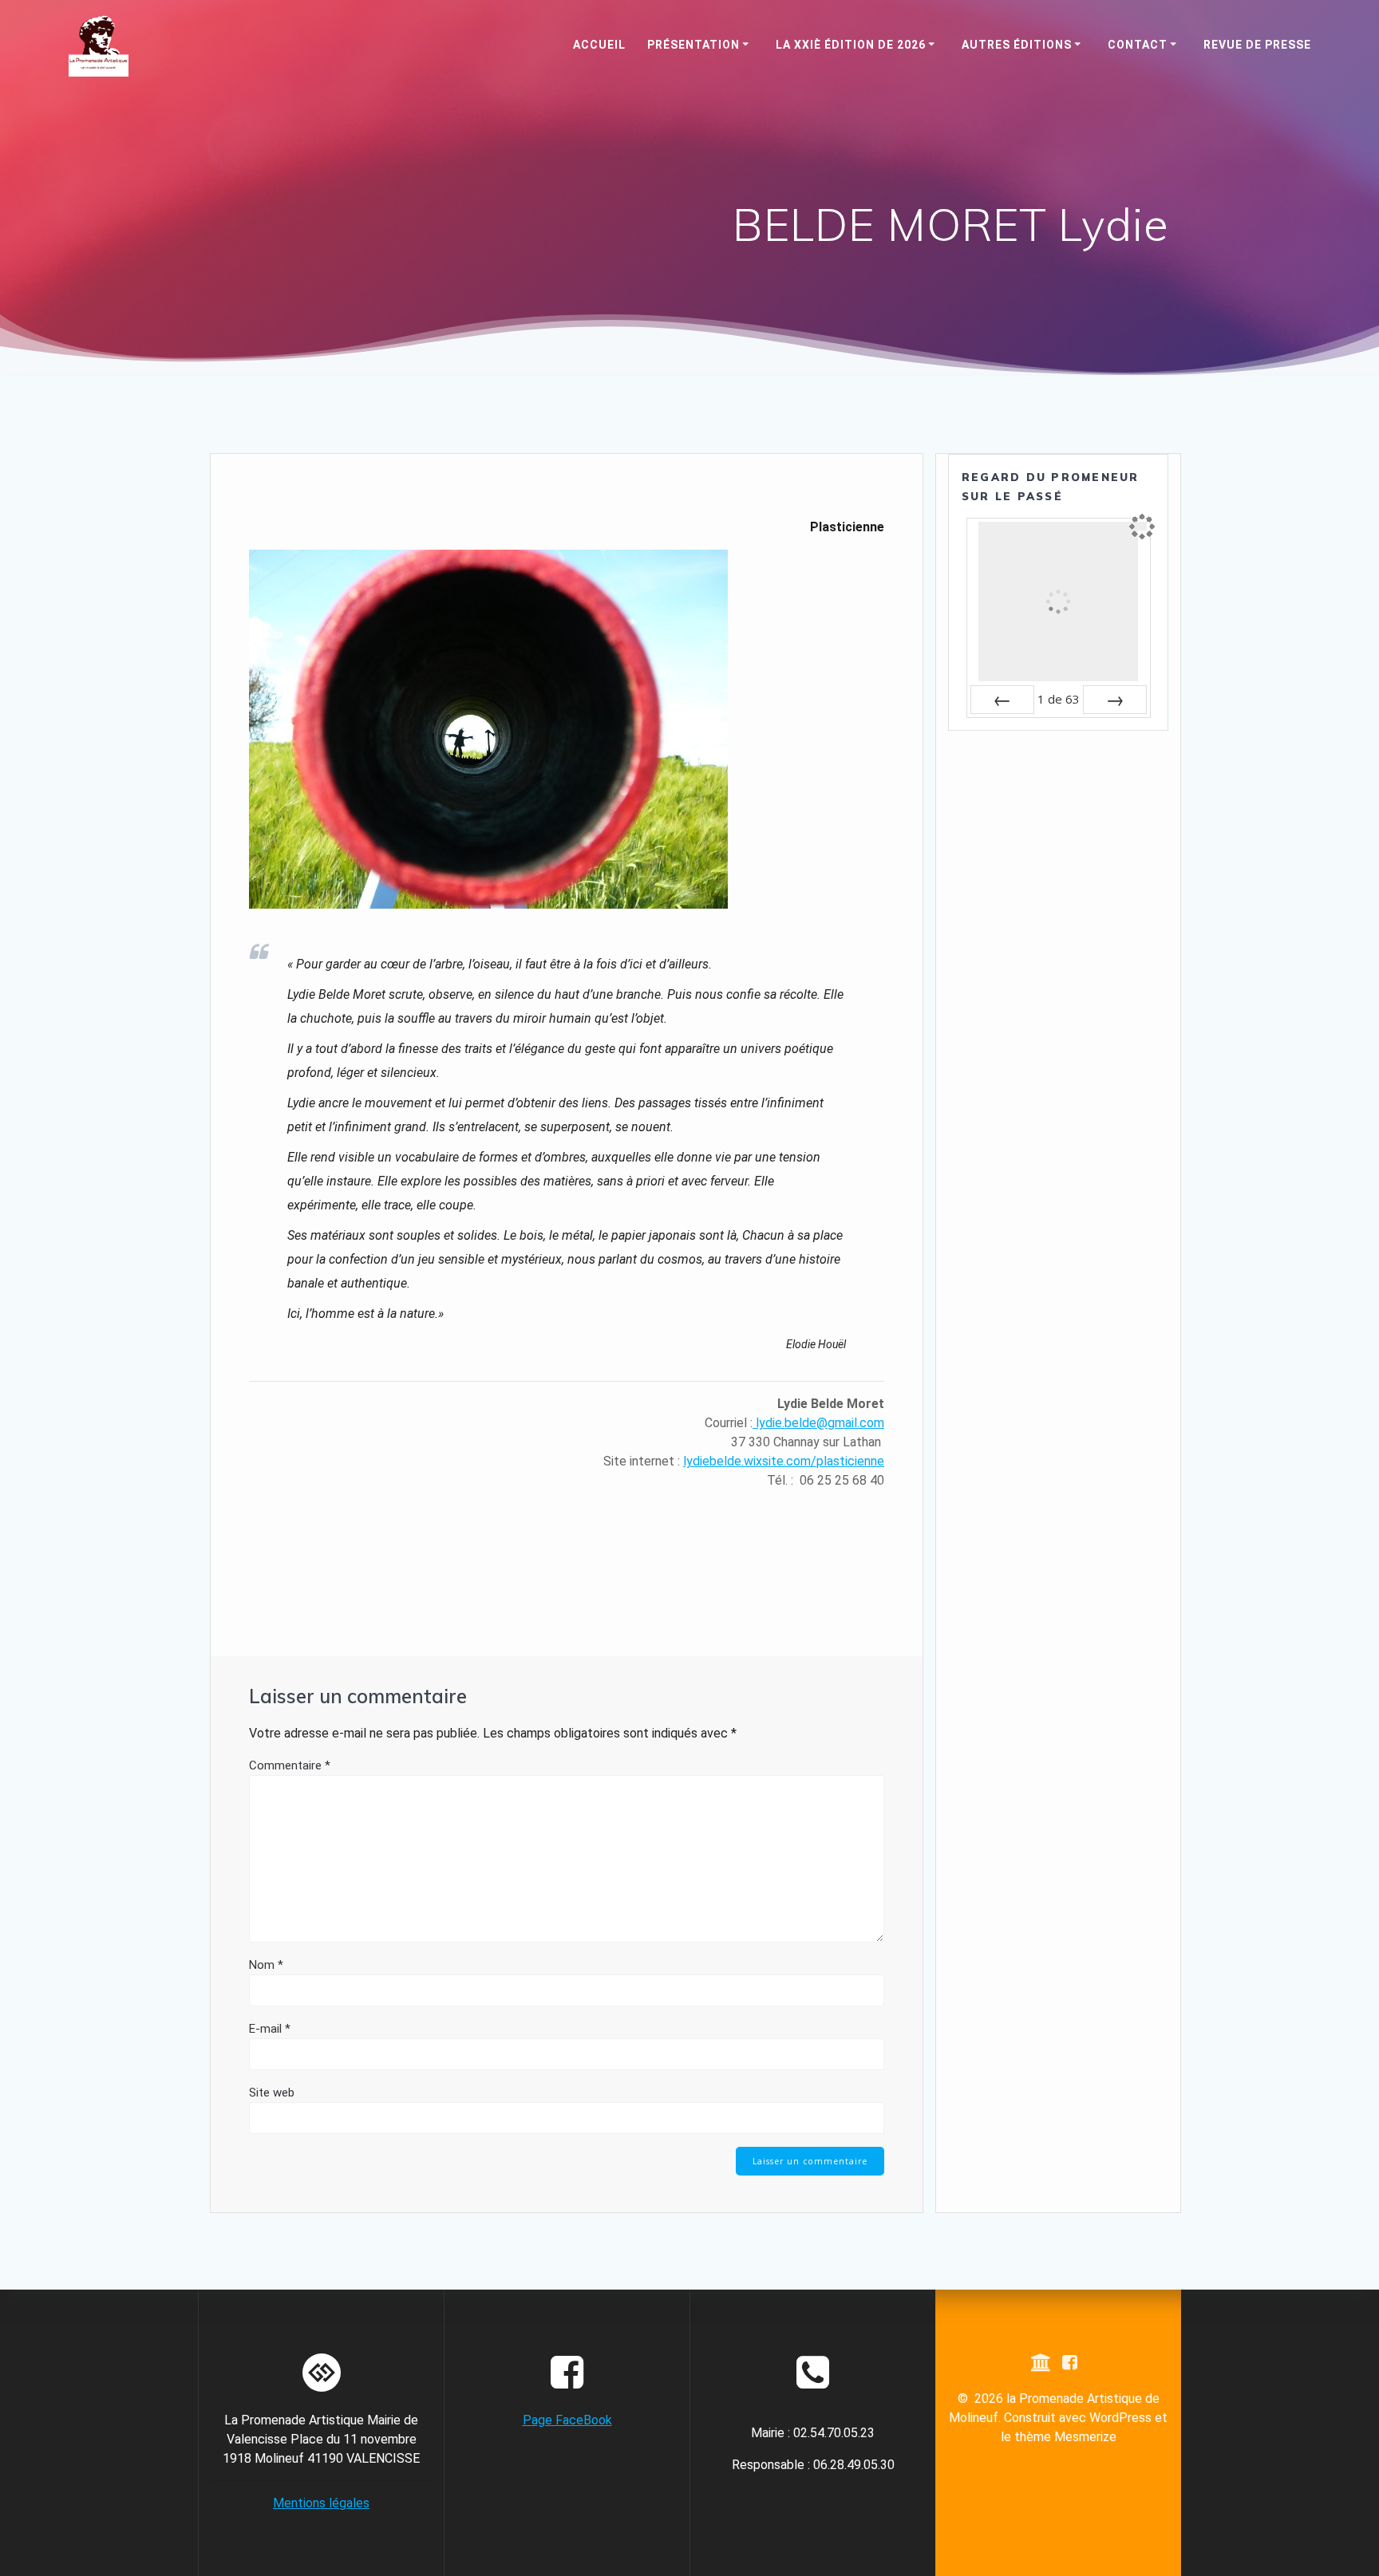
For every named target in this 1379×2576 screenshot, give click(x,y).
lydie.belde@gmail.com (818, 1423)
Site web (272, 2093)
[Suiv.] (1115, 700)
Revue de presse (1257, 45)
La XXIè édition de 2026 (851, 45)
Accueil (599, 45)
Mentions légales (321, 2503)
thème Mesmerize (1065, 2437)
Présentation (693, 45)
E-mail (270, 2029)
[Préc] (1002, 700)
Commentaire (290, 1765)
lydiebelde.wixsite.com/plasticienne (784, 1461)
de (1059, 699)
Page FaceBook (567, 2420)
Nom (266, 1965)
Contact (1138, 45)
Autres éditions (1017, 45)
